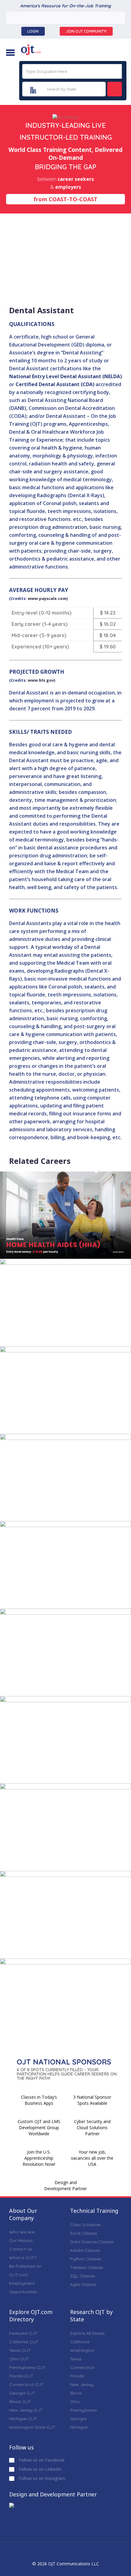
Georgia (78, 2419)
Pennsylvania (83, 2410)
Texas (76, 2359)
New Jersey (82, 2384)
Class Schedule (85, 2225)
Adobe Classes (85, 2250)
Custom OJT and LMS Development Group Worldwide (39, 2128)
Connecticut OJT (26, 2384)
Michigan (79, 2427)
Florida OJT (21, 2376)
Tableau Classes (87, 2267)
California (80, 2342)
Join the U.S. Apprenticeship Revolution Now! (39, 2158)
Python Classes (86, 2259)
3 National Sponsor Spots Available (92, 2100)
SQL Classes (83, 2276)
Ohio (75, 2402)
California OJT (24, 2342)
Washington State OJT (32, 2427)
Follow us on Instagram (41, 2478)
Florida (77, 2376)
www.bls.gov (41, 680)
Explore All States (87, 2333)
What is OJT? (23, 2258)
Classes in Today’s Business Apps (39, 2100)
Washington (82, 2350)
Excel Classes (84, 2233)
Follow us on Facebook (41, 2460)
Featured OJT (23, 2333)
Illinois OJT (20, 2402)
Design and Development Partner (65, 2185)
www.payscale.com (47, 598)
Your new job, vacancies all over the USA (92, 2158)
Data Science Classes (92, 2242)
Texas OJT (20, 2350)
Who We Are (22, 2232)
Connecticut (82, 2367)
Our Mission (21, 2241)
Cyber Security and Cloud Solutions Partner (92, 2128)
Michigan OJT (23, 2419)
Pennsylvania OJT (27, 2367)
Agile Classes (83, 2284)
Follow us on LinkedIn (39, 2469)
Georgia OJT (22, 2393)
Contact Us (21, 2249)
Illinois (76, 2393)
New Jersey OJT (26, 2410)
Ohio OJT (19, 2359)
